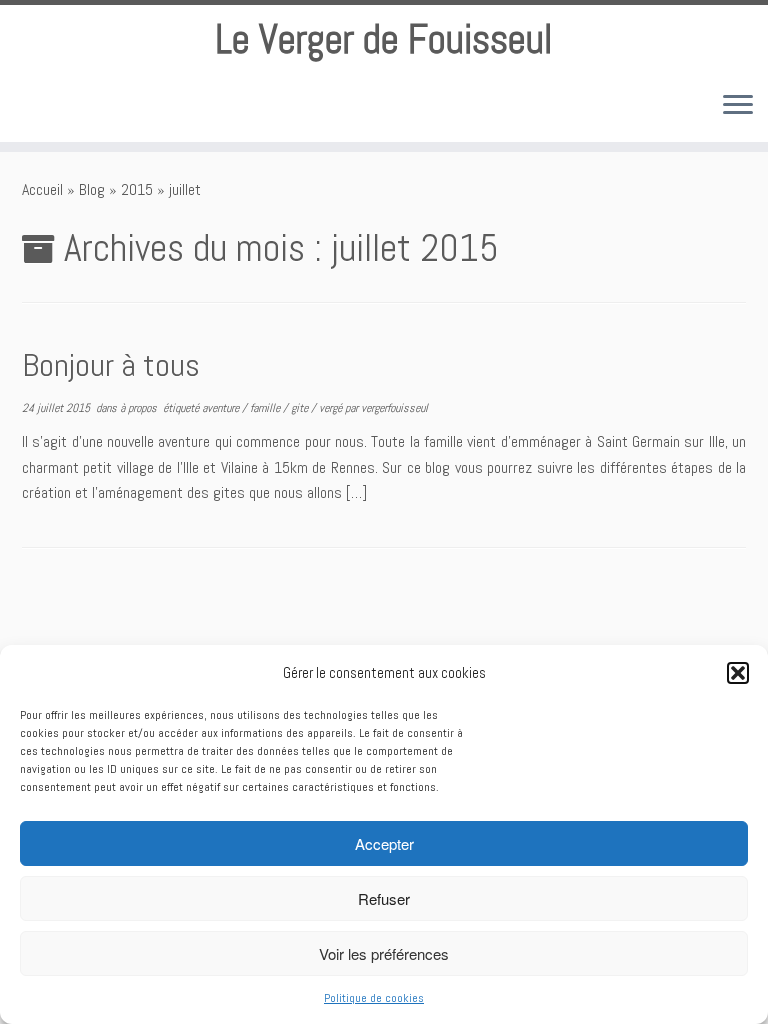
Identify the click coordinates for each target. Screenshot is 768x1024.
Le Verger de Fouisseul (384, 40)
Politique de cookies (374, 998)
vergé (332, 408)
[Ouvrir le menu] (738, 106)
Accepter (384, 843)
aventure (222, 408)
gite (301, 408)
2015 (137, 189)
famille (266, 408)
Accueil (42, 189)
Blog (92, 189)
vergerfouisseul (394, 408)
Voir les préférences (384, 953)
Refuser (384, 898)
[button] (738, 673)
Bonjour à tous (111, 365)
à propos (140, 408)
